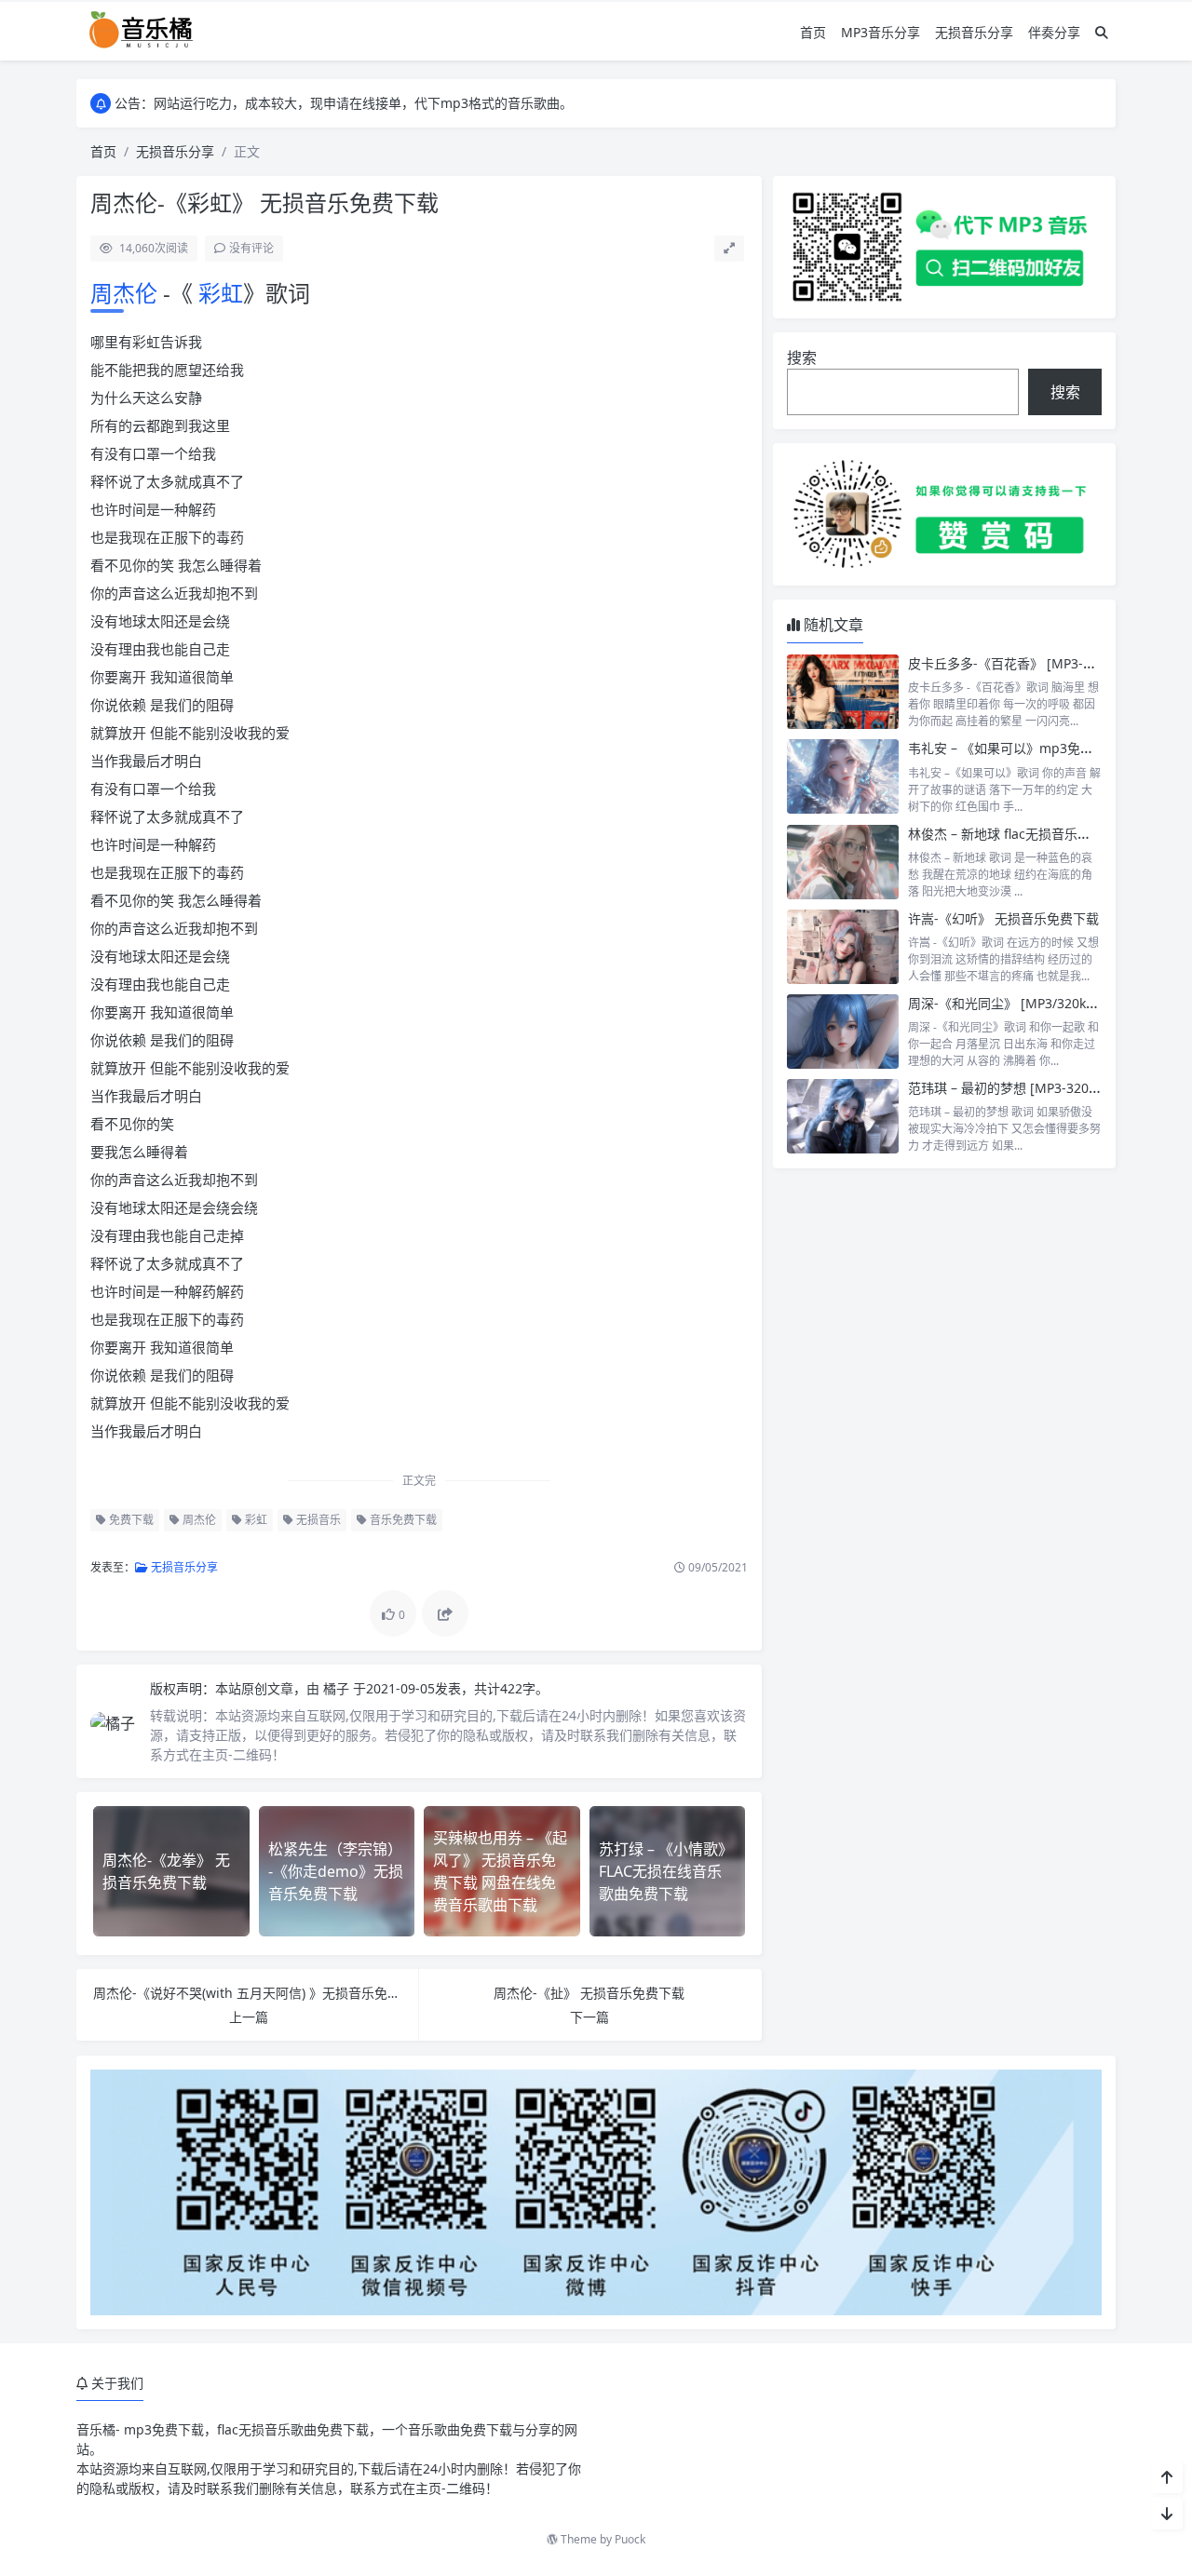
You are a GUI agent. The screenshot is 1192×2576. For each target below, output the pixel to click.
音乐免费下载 (402, 1520)
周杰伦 (127, 293)
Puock (630, 2539)
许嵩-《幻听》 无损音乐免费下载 (1003, 918)
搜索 (802, 357)
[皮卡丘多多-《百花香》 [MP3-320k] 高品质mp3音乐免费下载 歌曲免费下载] (843, 692)
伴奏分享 (1054, 32)
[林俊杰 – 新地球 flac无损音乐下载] (843, 862)
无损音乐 (317, 1520)
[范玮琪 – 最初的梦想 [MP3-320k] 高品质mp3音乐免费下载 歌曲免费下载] (843, 1116)
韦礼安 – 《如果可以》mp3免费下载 (1014, 748)
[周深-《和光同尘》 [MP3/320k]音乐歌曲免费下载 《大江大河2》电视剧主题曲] (843, 1032)
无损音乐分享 (974, 32)
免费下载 (130, 1520)
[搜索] (1102, 32)
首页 (813, 32)
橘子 (338, 1688)
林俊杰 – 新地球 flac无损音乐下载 (1006, 834)
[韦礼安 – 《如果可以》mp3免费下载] (843, 776)
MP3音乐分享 (880, 32)
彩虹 (218, 293)
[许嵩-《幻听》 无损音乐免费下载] (843, 947)
